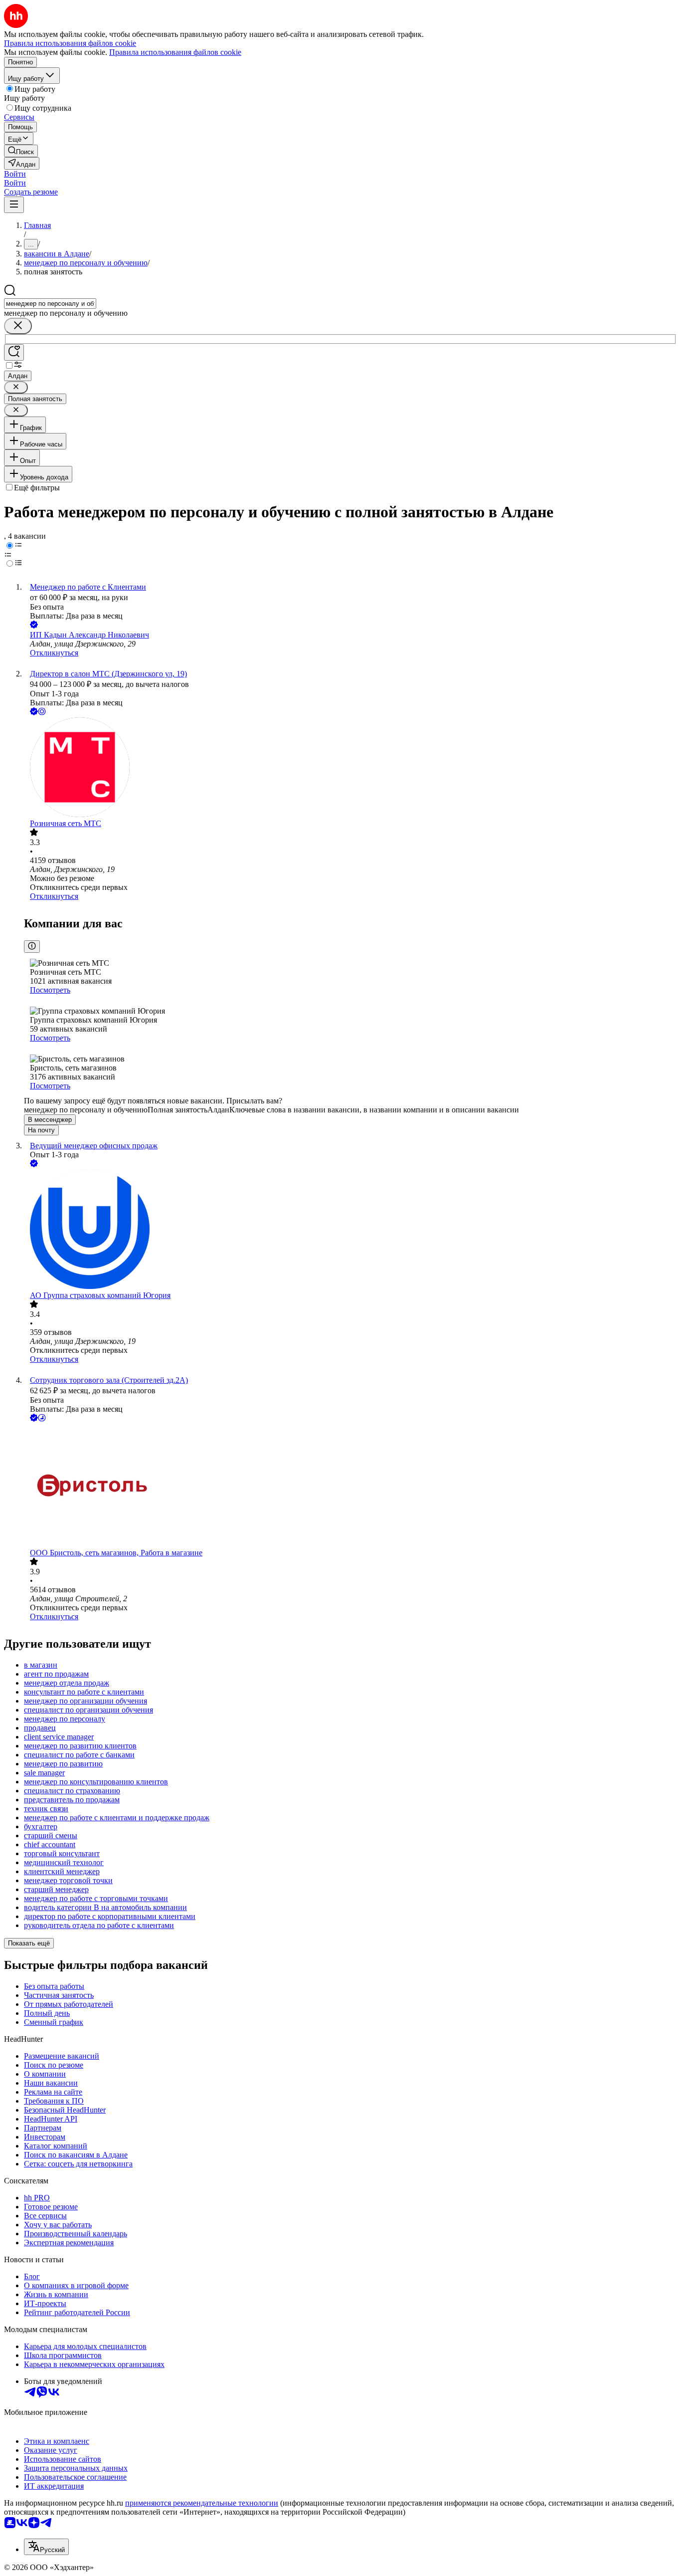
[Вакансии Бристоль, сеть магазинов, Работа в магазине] (350, 1486)
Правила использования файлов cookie (175, 52)
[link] (21, 151)
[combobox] (50, 304)
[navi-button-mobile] (14, 205)
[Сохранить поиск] (14, 352)
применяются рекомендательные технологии (202, 2503)
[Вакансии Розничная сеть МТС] (350, 768)
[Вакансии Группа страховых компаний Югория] (350, 1230)
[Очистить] (18, 326)
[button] (15, 174)
